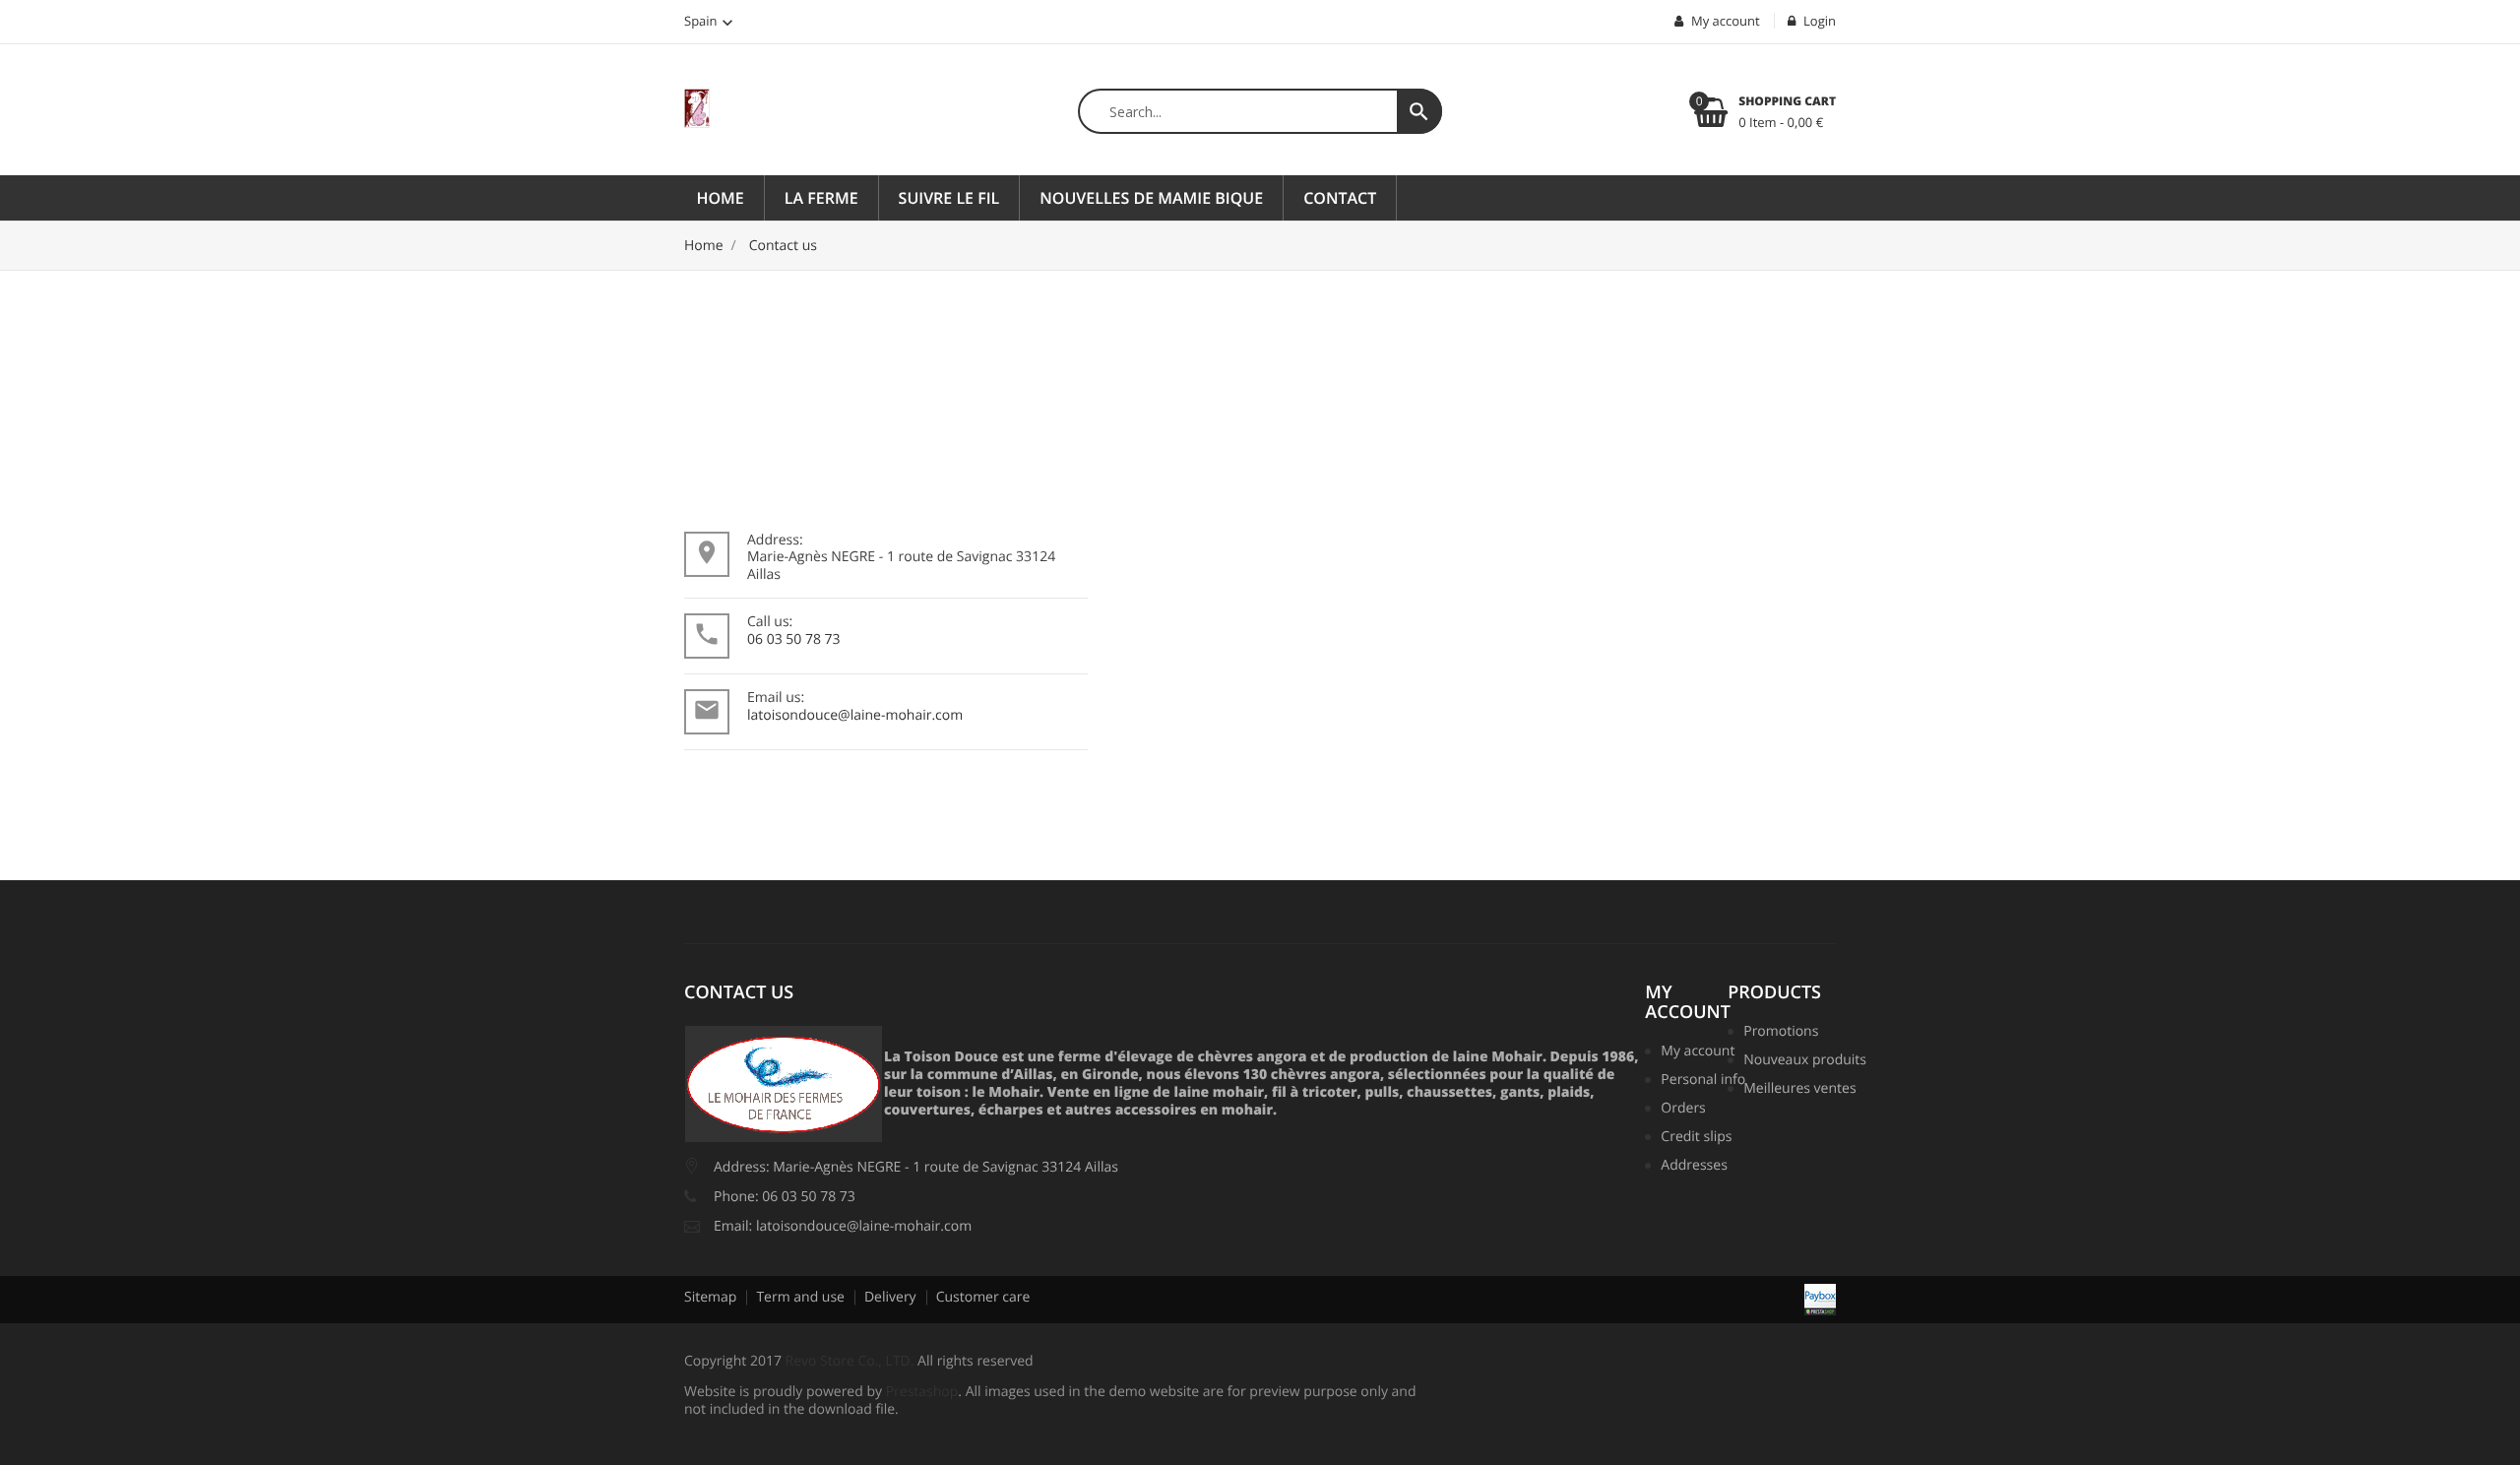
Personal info (1701, 1081)
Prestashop (922, 1392)
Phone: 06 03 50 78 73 (785, 1197)
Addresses (1694, 1167)
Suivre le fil (949, 198)
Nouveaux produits (1797, 1061)
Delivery (890, 1297)
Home (721, 198)
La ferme (821, 198)
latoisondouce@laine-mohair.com (855, 715)
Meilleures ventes (1797, 1090)
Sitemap (710, 1297)
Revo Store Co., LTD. (850, 1361)
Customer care (983, 1297)
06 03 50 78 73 (794, 639)
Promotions (1781, 1033)
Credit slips (1696, 1138)
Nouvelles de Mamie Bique (1151, 198)
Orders (1683, 1110)
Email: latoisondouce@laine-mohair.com (843, 1226)
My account (1688, 1002)
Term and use (800, 1297)
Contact (1340, 198)
